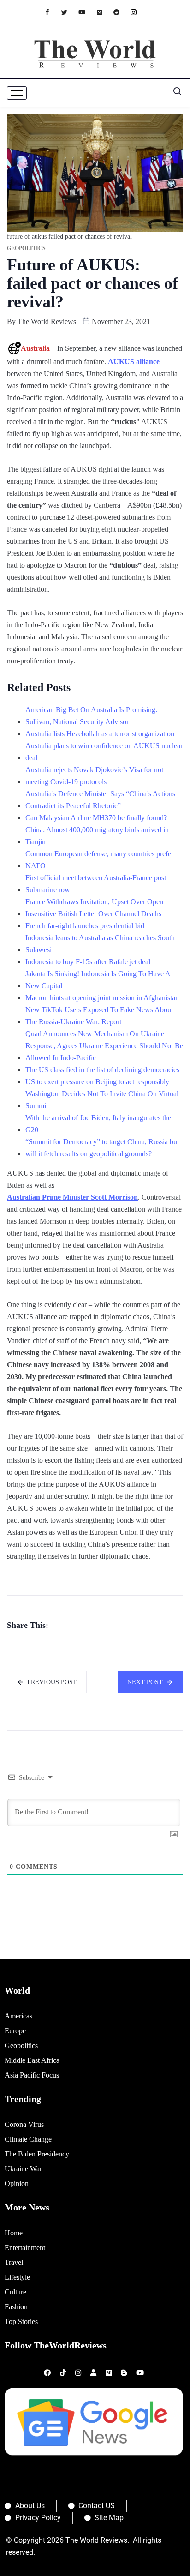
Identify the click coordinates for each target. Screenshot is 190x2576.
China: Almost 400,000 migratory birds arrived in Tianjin (97, 836)
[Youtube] (86, 12)
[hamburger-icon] (17, 93)
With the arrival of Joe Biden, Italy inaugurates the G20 (98, 1124)
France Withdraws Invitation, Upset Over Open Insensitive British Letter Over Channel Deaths (94, 908)
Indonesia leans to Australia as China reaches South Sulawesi (100, 944)
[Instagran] (138, 12)
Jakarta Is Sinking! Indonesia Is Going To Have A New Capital (98, 980)
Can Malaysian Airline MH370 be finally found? (96, 818)
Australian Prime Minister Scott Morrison (72, 1197)
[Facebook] (52, 12)
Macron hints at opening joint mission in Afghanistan (102, 998)
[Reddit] (121, 12)
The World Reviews (47, 321)
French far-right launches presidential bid (85, 926)
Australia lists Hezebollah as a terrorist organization (100, 734)
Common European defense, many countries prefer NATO (99, 860)
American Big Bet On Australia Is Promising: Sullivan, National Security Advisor (91, 716)
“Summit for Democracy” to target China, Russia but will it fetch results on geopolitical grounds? (102, 1148)
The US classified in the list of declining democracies (102, 1070)
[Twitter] (69, 12)
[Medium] (104, 12)
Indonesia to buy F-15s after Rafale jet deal (88, 962)
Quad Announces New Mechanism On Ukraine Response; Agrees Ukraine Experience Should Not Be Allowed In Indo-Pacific (104, 1046)
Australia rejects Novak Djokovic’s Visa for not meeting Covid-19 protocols (94, 776)
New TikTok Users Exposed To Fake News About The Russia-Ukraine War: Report (99, 1016)
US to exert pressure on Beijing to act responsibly (97, 1082)
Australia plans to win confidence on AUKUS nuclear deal (104, 752)
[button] (174, 93)
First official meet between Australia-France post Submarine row (96, 884)
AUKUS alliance (134, 362)
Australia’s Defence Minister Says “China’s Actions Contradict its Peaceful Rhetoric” (100, 800)
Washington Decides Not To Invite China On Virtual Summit (102, 1100)
